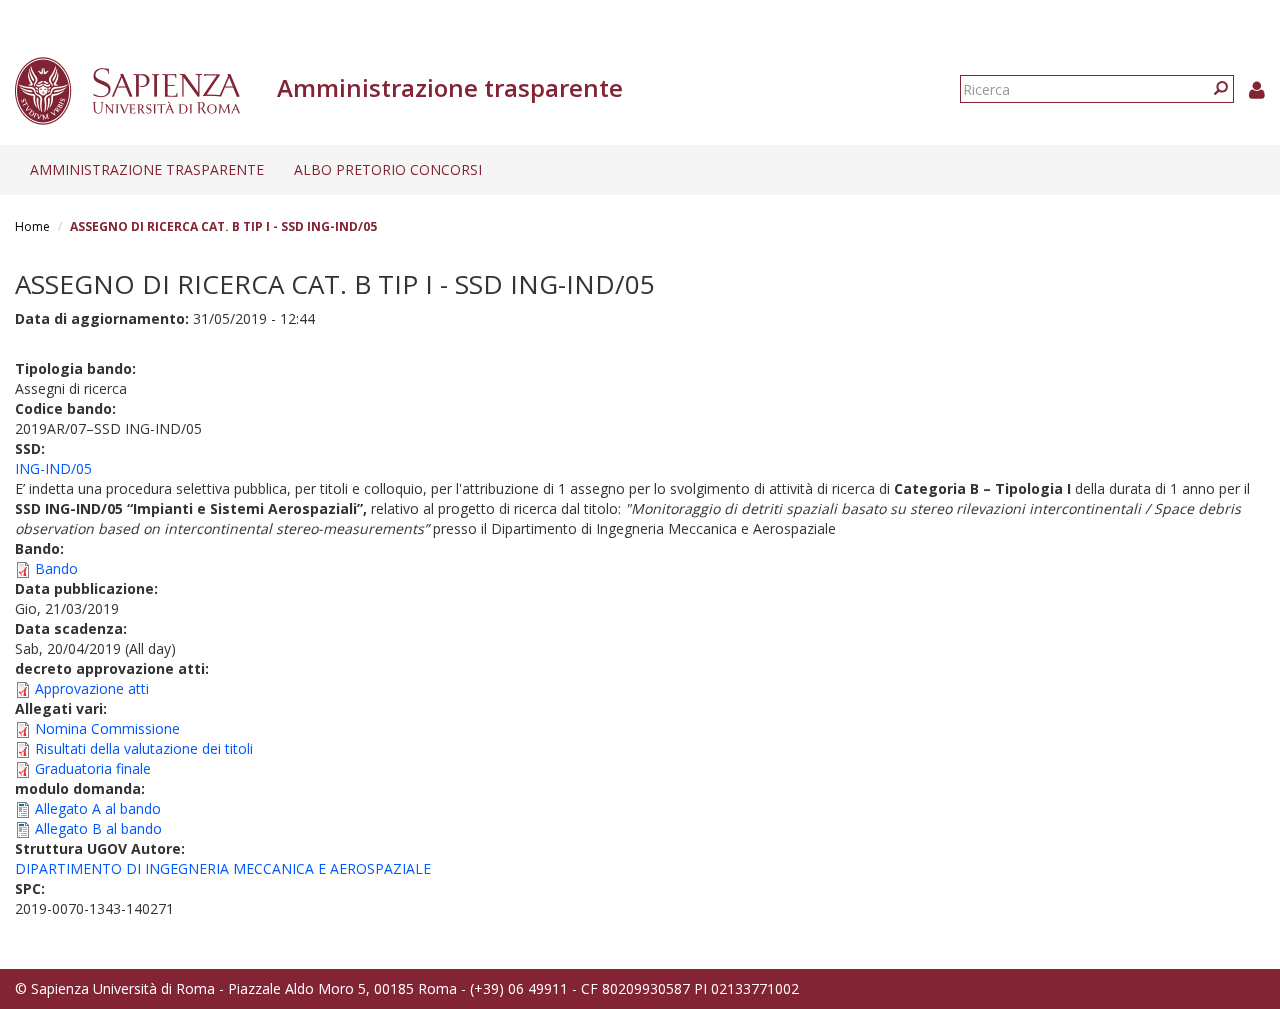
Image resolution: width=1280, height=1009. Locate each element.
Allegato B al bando (98, 828)
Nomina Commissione (107, 728)
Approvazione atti (92, 688)
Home (32, 226)
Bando (56, 568)
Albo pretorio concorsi (388, 169)
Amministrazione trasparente (147, 169)
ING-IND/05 (53, 468)
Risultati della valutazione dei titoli (144, 748)
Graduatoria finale (93, 768)
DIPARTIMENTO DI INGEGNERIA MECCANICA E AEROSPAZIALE (223, 868)
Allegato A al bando (98, 808)
